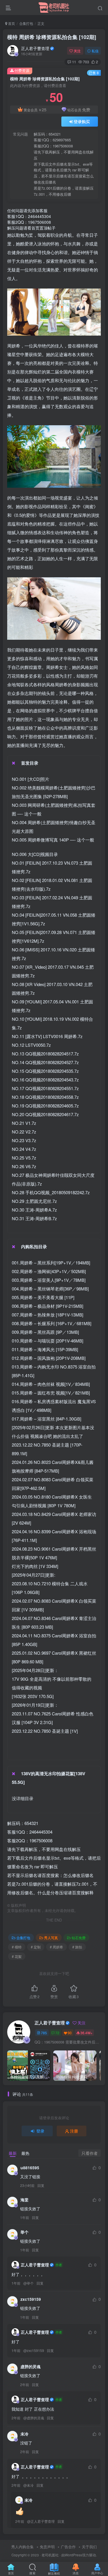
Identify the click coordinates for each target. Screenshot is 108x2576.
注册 (74, 2131)
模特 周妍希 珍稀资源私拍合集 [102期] (52, 37)
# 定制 (36, 1947)
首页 (11, 23)
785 (44, 2033)
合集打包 (26, 23)
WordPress (73, 2555)
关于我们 (89, 2547)
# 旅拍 (77, 1947)
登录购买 (82, 121)
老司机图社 (50, 2555)
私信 (95, 51)
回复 (41, 2185)
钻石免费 (79, 1938)
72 (57, 2033)
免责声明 (47, 2547)
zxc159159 (31, 2299)
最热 (25, 2153)
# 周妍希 (56, 1947)
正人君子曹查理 (35, 48)
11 (74, 62)
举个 (24, 2232)
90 (70, 2033)
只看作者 (90, 2153)
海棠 (24, 2200)
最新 (13, 2153)
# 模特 (17, 1947)
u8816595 (30, 2168)
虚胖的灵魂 (31, 2366)
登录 (40, 2131)
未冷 (24, 2434)
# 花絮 (17, 1956)
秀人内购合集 (22, 2547)
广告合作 (68, 2547)
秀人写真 (51, 1938)
